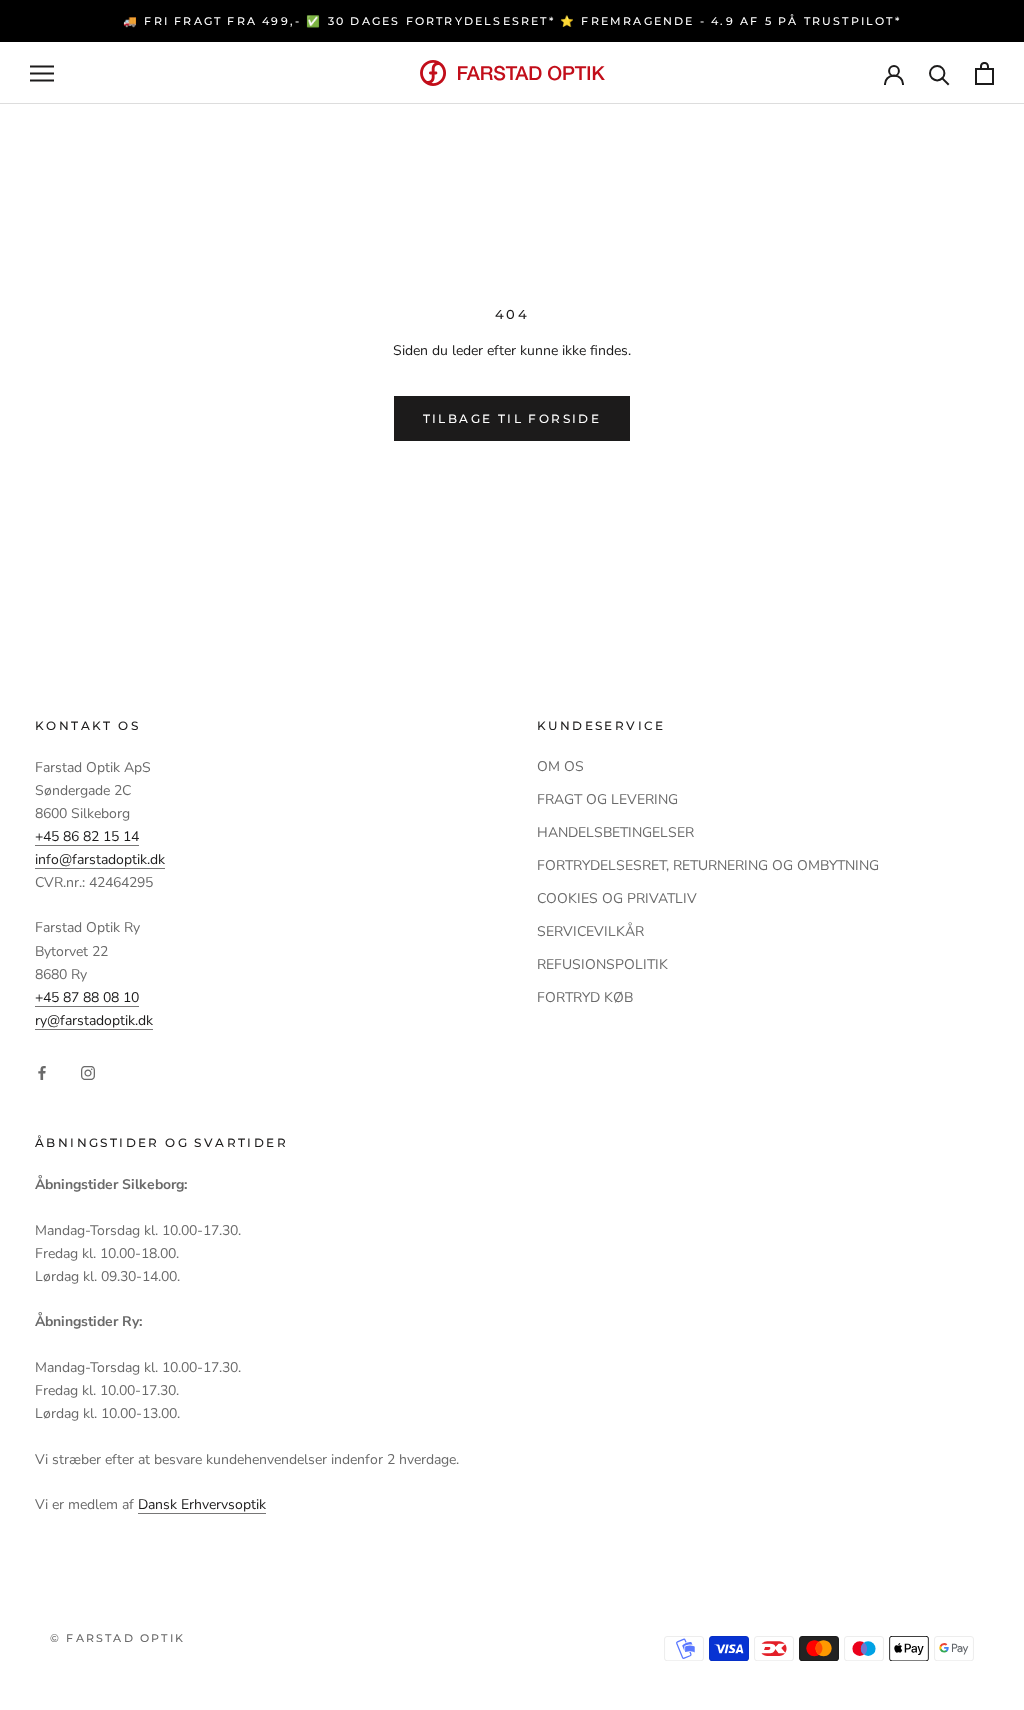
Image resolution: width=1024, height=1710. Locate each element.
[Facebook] (42, 1071)
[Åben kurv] (984, 73)
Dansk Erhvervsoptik (202, 1504)
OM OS (560, 766)
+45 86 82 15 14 (87, 836)
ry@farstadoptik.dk (94, 1020)
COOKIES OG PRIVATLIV (617, 898)
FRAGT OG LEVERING (607, 799)
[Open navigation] (42, 73)
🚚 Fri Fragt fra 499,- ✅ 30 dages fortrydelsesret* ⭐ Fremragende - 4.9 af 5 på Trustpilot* (512, 21)
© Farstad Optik (117, 1638)
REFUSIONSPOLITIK (602, 964)
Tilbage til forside (512, 418)
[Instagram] (88, 1071)
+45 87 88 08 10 (87, 997)
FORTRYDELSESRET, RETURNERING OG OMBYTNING (708, 865)
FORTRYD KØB (585, 997)
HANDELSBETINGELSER (615, 832)
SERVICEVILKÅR (590, 931)
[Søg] (939, 73)
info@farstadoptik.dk (100, 859)
